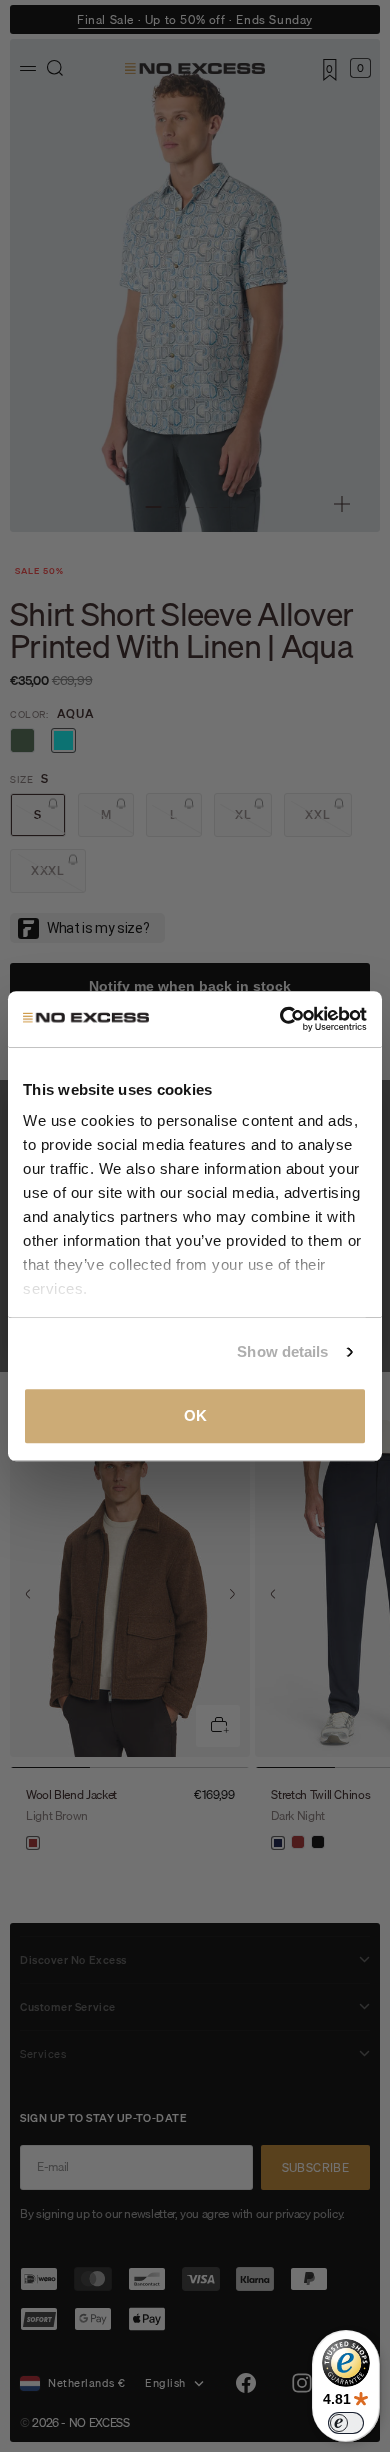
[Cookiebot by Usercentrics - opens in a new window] (280, 1019)
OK (195, 1415)
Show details (282, 1351)
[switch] (346, 2423)
